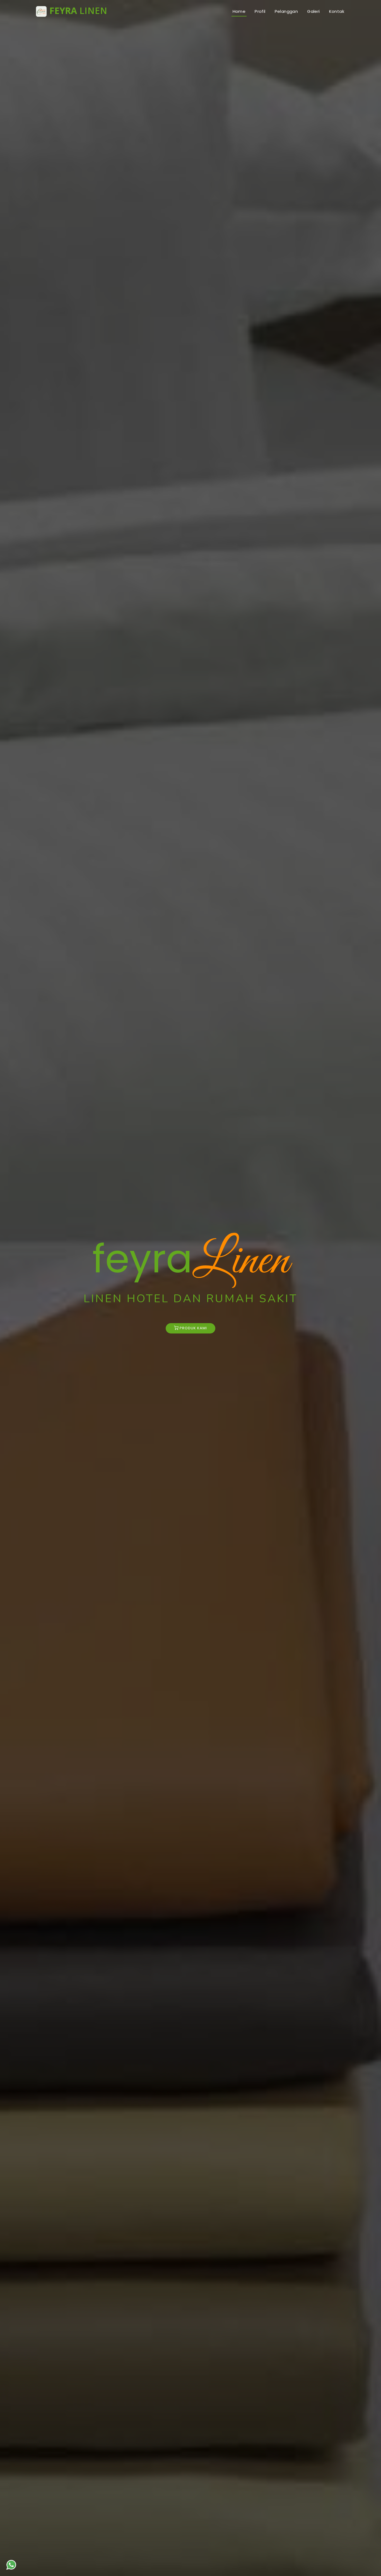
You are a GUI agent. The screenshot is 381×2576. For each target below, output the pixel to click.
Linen (78, 11)
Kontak (337, 11)
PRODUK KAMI (193, 1328)
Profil (260, 11)
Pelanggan (286, 11)
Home (239, 11)
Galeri (313, 11)
